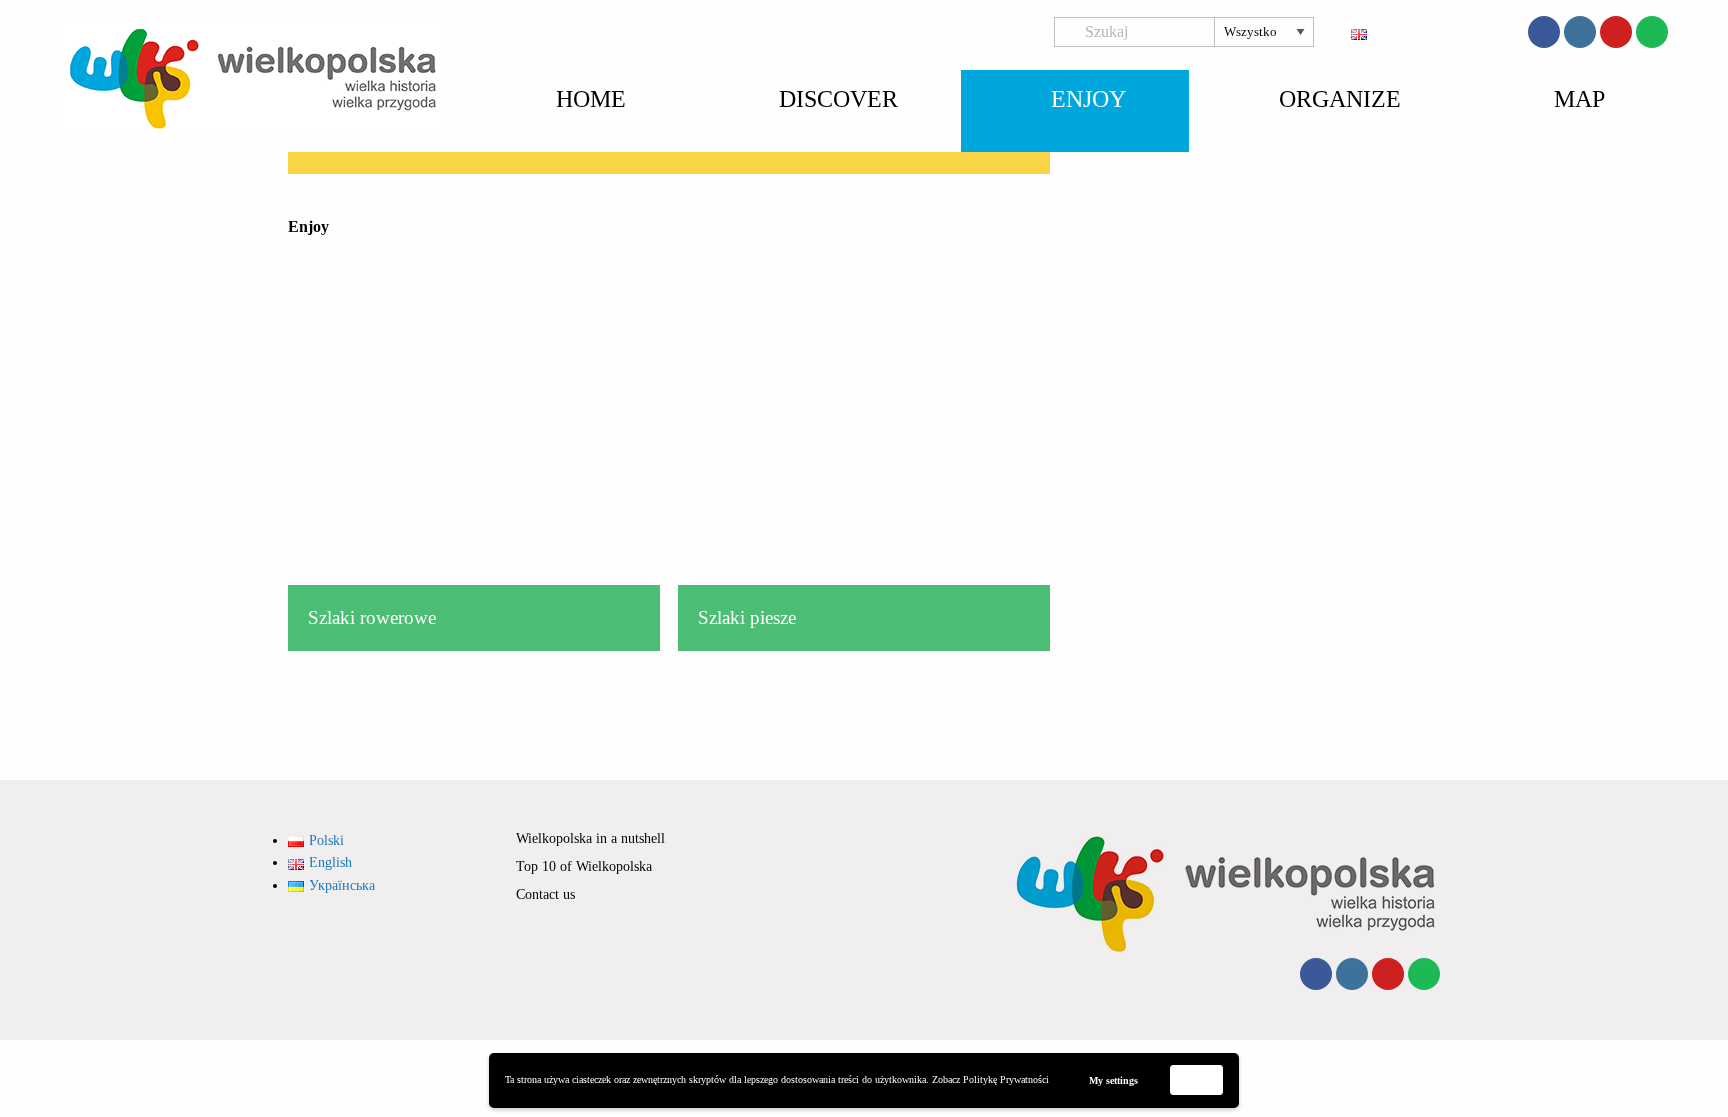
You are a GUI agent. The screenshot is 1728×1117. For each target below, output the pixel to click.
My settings (1113, 1080)
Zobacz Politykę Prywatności (990, 1079)
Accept (1197, 1079)
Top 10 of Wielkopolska (584, 866)
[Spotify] (1652, 32)
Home (591, 99)
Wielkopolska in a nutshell (590, 838)
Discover (838, 99)
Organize (1340, 99)
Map (1579, 99)
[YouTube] (1616, 32)
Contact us (545, 894)
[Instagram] (1580, 32)
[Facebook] (1544, 32)
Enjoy (1088, 99)
